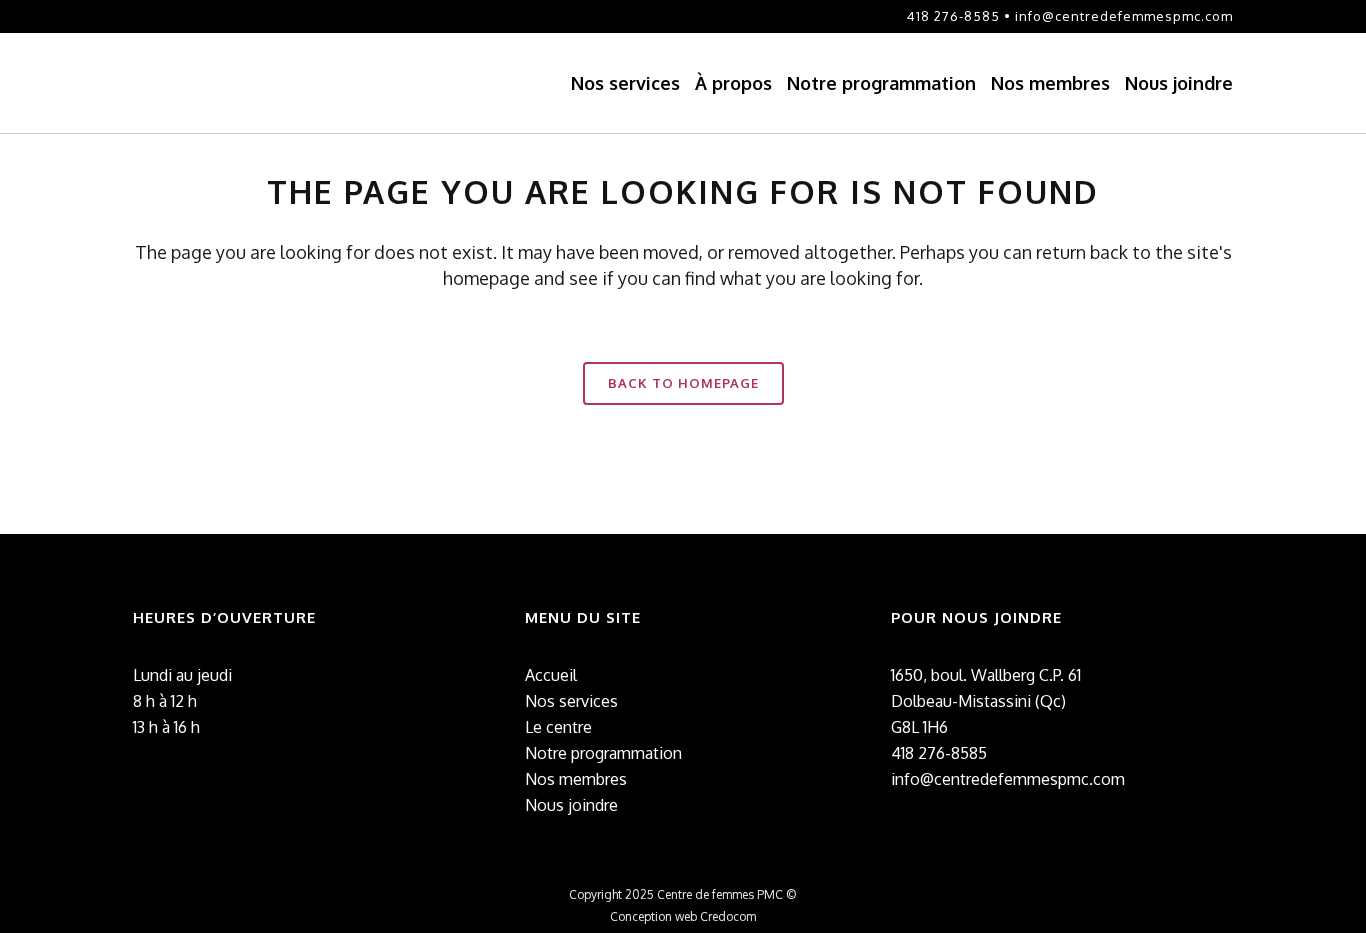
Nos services (571, 701)
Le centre (558, 727)
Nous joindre (571, 805)
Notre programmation (603, 753)
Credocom (728, 916)
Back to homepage (683, 383)
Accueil (551, 675)
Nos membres (576, 779)
